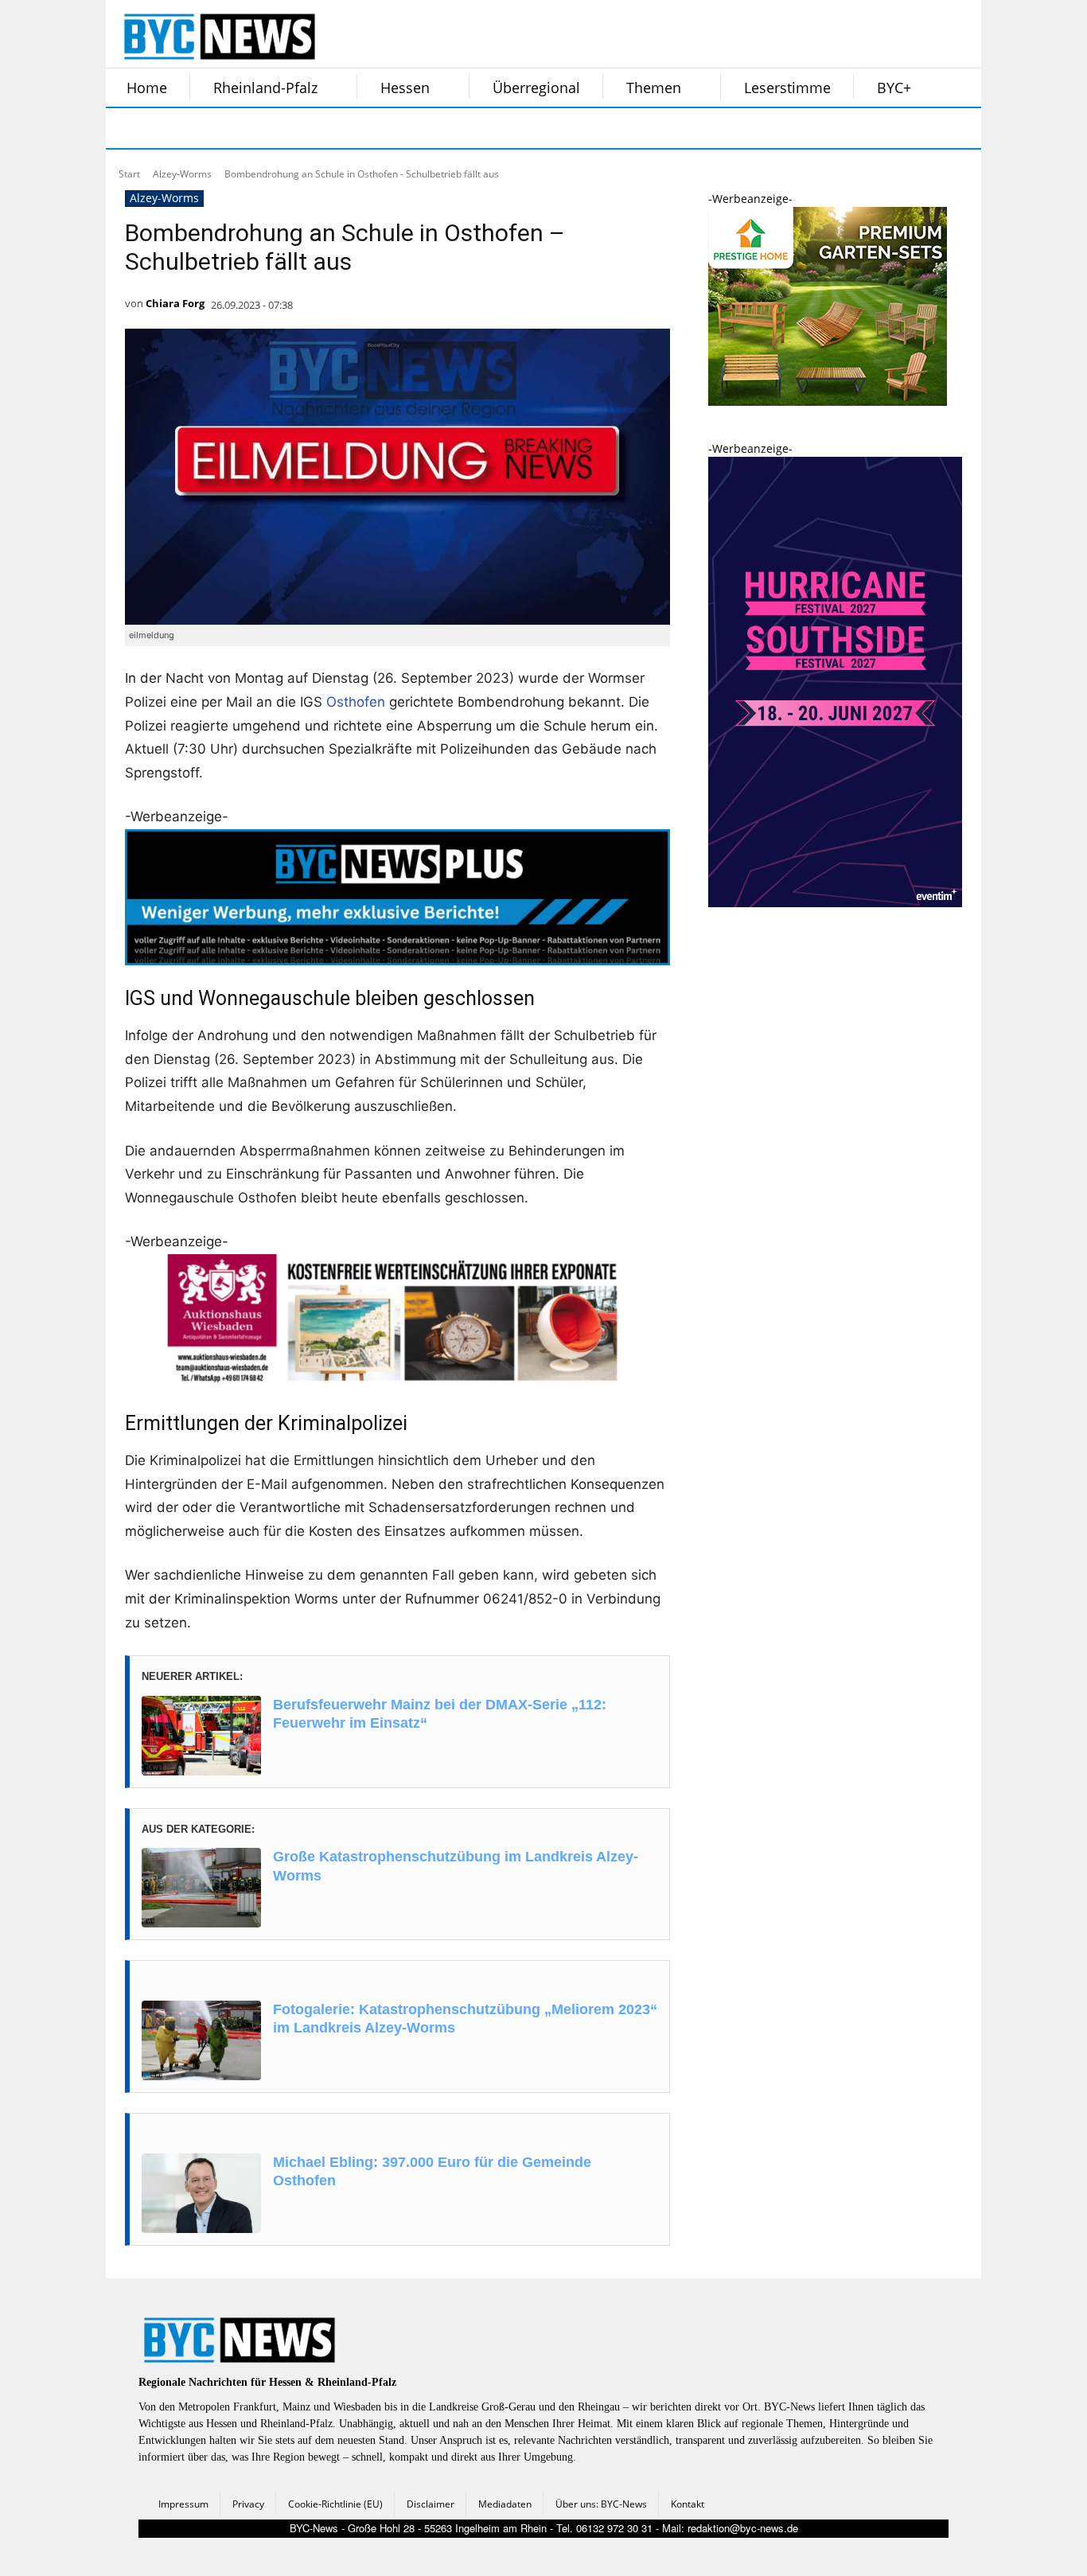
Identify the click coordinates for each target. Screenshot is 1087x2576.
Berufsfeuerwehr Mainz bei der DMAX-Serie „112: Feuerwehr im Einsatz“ (440, 1714)
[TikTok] (247, 128)
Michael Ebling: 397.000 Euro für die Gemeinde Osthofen (432, 2171)
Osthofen (356, 702)
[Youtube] (327, 128)
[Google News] (367, 128)
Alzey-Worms (182, 174)
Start (129, 174)
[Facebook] (128, 128)
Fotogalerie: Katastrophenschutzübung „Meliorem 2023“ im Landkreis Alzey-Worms (465, 2019)
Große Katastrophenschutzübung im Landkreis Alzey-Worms (456, 1866)
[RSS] (208, 128)
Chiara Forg (175, 303)
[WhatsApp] (287, 128)
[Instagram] (168, 128)
